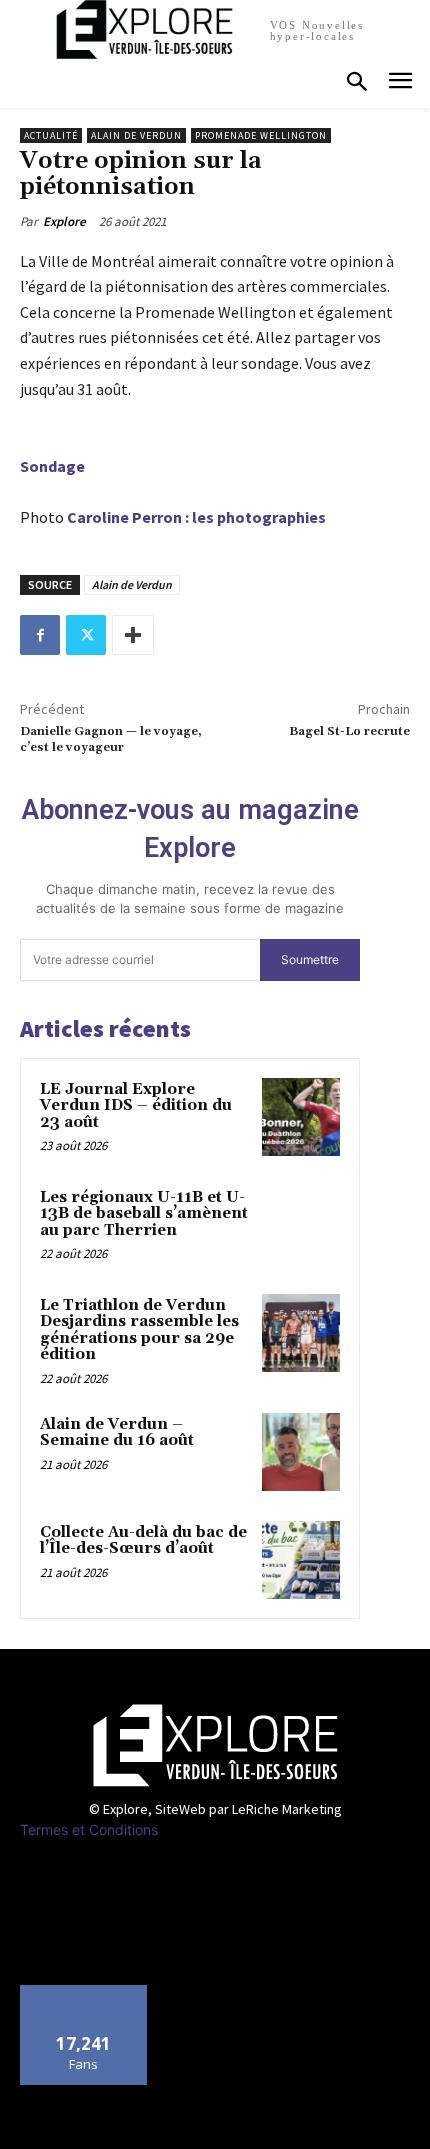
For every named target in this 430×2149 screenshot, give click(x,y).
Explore (64, 221)
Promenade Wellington (261, 135)
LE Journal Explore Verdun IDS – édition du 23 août (136, 1106)
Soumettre (310, 959)
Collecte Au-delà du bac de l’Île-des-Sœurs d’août (143, 1541)
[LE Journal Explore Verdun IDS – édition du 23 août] (301, 1117)
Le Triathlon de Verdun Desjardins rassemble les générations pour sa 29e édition (139, 1330)
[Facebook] (40, 635)
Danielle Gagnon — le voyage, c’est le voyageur (111, 739)
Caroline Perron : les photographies (196, 517)
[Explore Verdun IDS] (215, 1745)
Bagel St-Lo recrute (349, 731)
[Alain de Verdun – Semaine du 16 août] (301, 1452)
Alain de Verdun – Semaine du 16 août (117, 1433)
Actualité (51, 135)
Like (84, 1992)
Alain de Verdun (136, 135)
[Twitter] (86, 635)
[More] (133, 635)
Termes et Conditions (89, 1829)
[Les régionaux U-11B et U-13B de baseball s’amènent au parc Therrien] (301, 1225)
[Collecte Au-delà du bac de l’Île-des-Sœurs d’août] (301, 1560)
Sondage (52, 466)
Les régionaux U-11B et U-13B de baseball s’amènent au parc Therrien (144, 1214)
